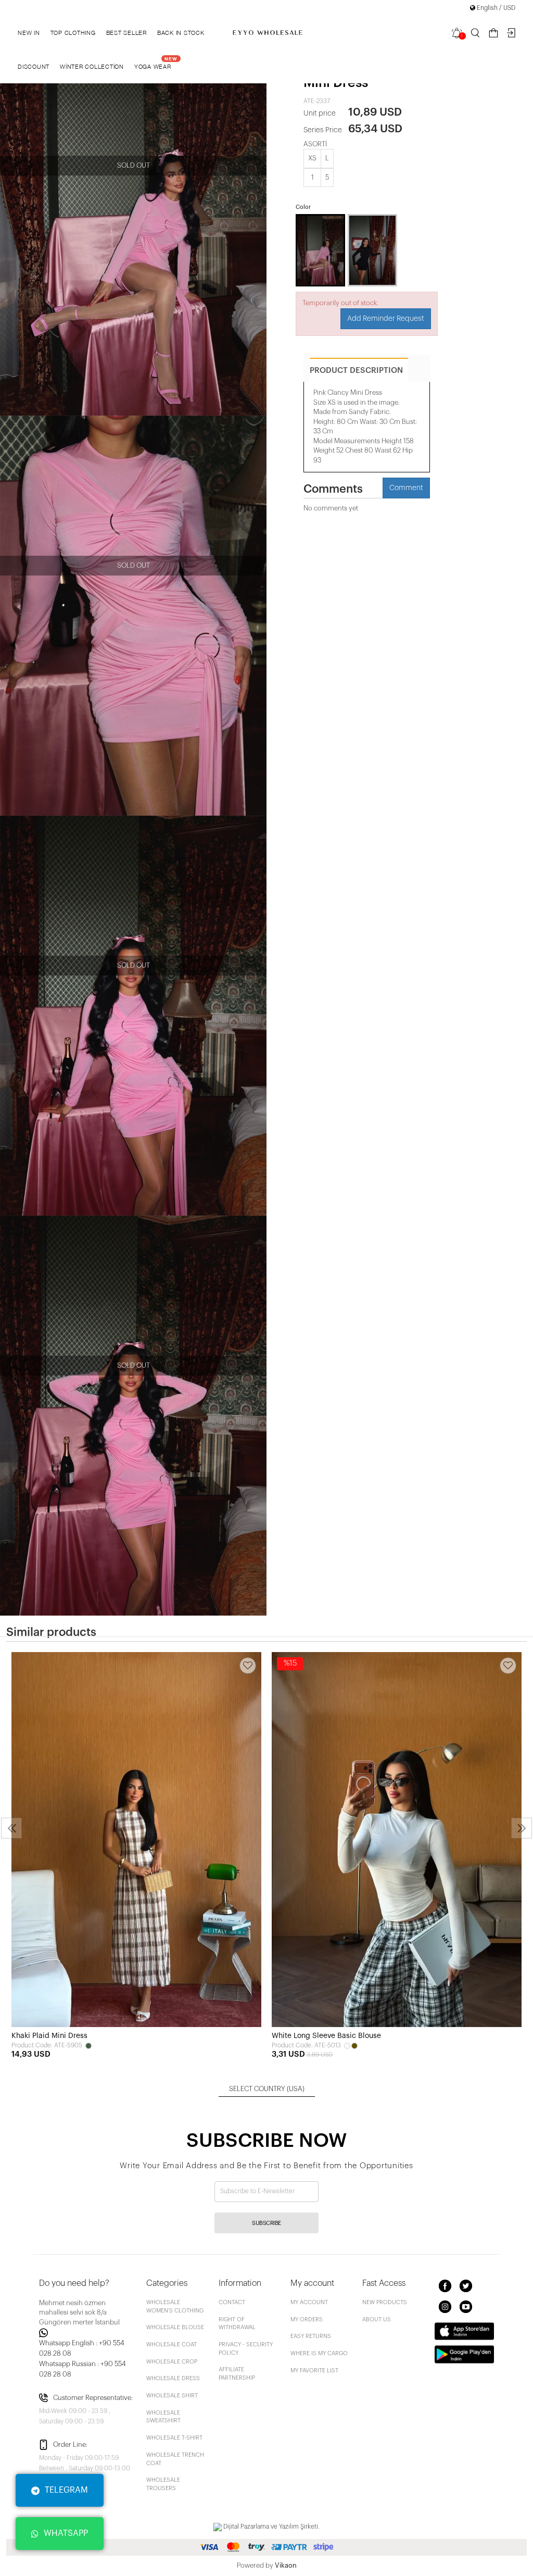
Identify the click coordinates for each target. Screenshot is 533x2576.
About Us (377, 2319)
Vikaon (286, 2565)
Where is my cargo (319, 2353)
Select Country (267, 2089)
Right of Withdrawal (237, 2324)
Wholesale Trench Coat (175, 2459)
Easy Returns (311, 2336)
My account (309, 2302)
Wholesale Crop (172, 2362)
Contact (232, 2302)
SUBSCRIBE (266, 2223)
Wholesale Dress (173, 2378)
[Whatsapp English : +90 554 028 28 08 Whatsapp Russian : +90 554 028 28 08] (86, 2333)
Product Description (356, 371)
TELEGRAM (66, 2490)
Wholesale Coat (172, 2344)
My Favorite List (314, 2371)
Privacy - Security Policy (246, 2349)
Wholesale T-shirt (174, 2438)
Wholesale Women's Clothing (175, 2306)
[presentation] (11, 1828)
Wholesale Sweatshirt (163, 2417)
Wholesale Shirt (172, 2396)
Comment (406, 488)
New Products (385, 2302)
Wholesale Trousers (163, 2484)
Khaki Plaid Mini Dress (49, 2036)
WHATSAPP (66, 2533)
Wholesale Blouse (175, 2327)
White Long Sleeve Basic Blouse (326, 2036)
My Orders (307, 2319)
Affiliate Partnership (237, 2374)
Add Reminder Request (386, 319)
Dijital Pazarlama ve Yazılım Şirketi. (271, 2527)
